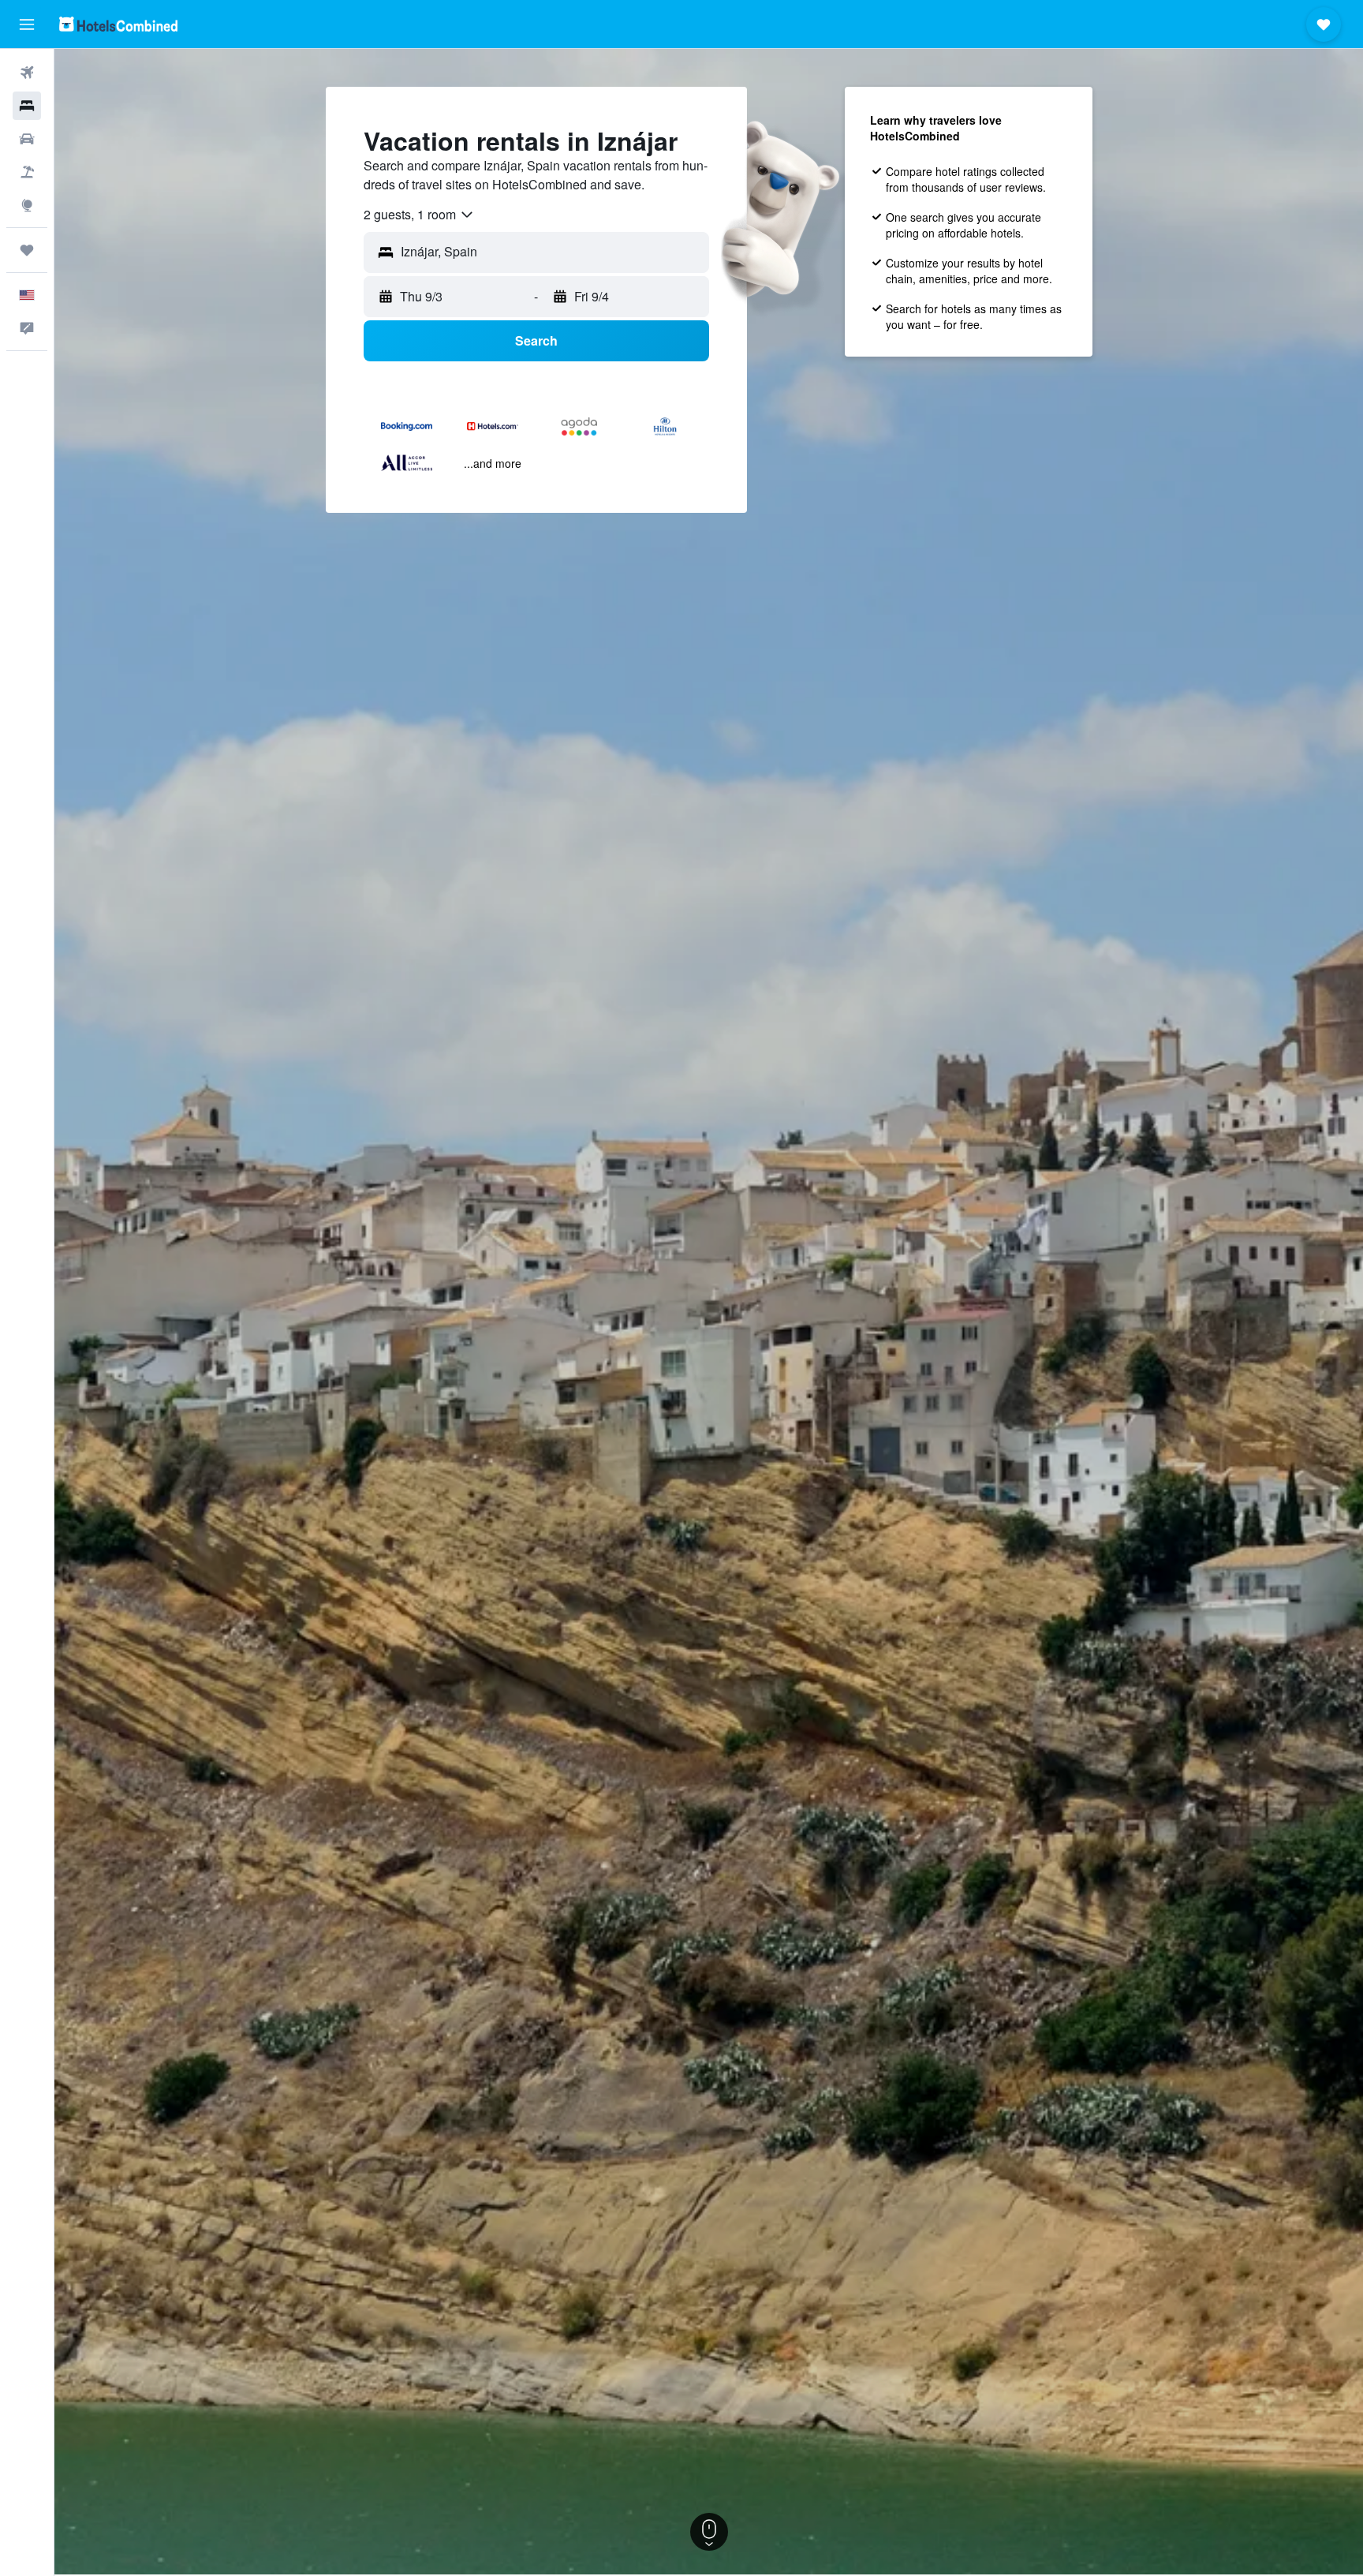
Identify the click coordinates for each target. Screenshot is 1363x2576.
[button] (27, 24)
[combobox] (419, 215)
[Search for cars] (27, 139)
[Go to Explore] (27, 205)
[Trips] (27, 250)
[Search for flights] (27, 73)
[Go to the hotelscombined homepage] (118, 24)
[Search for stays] (27, 106)
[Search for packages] (27, 172)
